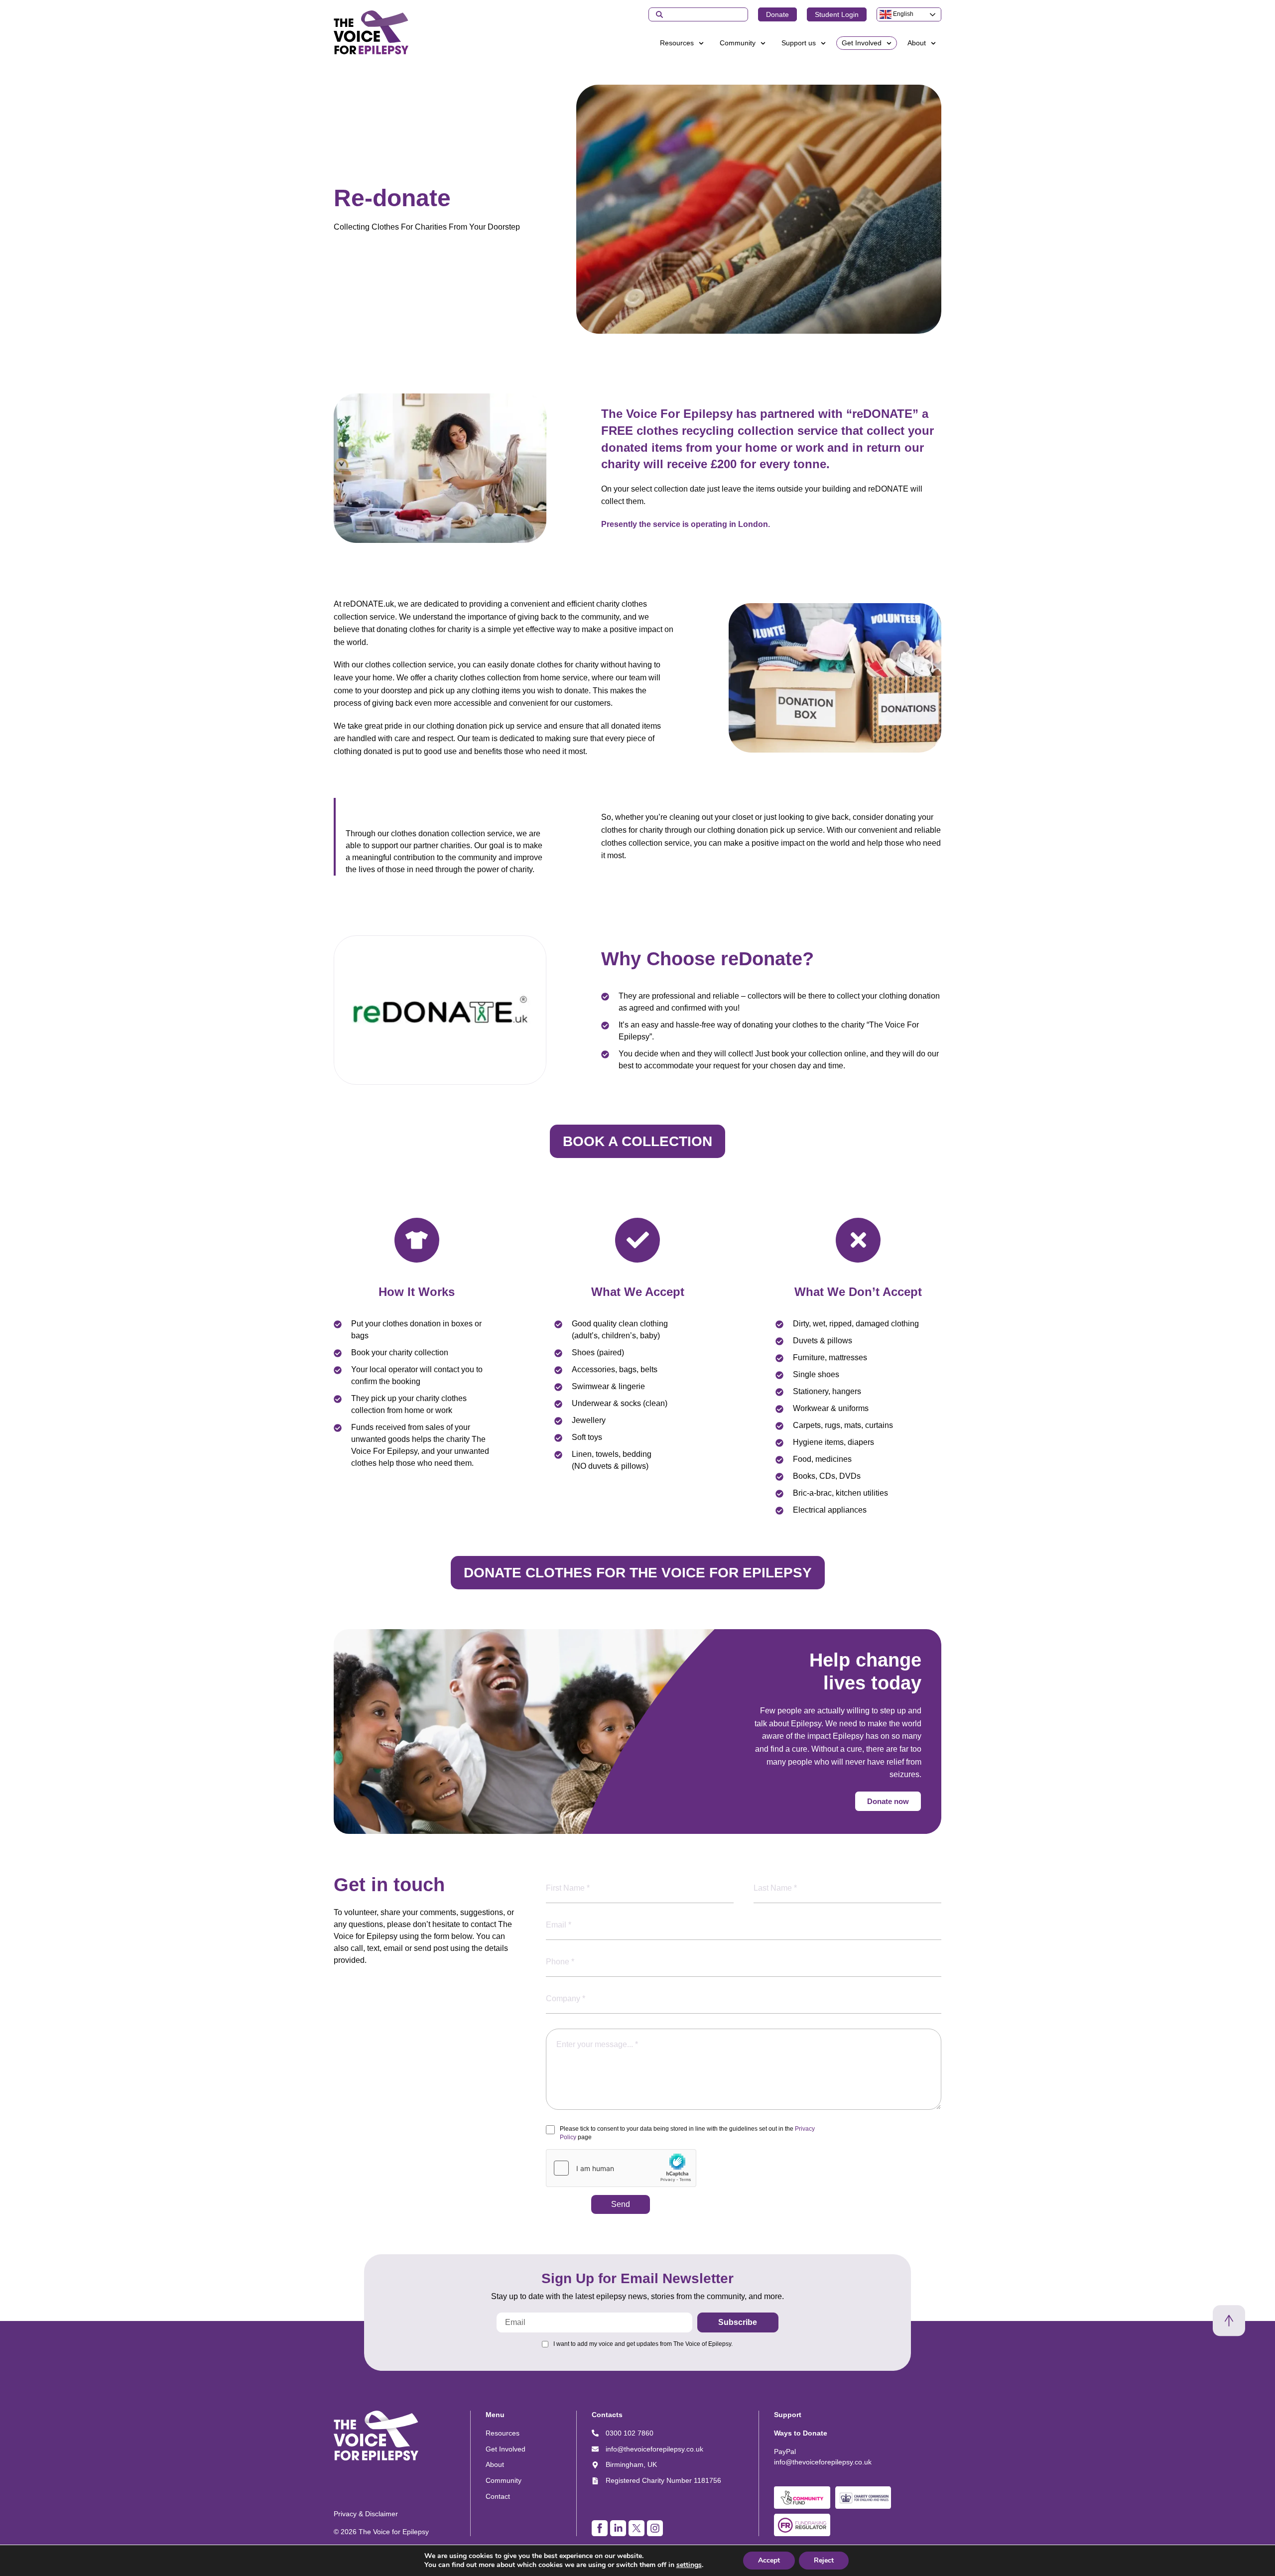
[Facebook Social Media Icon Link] (600, 2528)
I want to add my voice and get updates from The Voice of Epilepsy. (643, 2344)
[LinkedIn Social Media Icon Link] (618, 2528)
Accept (769, 2560)
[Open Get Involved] (889, 43)
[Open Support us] (823, 43)
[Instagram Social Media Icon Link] (655, 2528)
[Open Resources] (701, 43)
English (902, 14)
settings (689, 2565)
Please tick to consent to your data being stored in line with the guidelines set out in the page (687, 2133)
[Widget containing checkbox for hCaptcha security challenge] (621, 2168)
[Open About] (933, 43)
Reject (824, 2560)
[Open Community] (763, 43)
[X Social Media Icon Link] (637, 2528)
